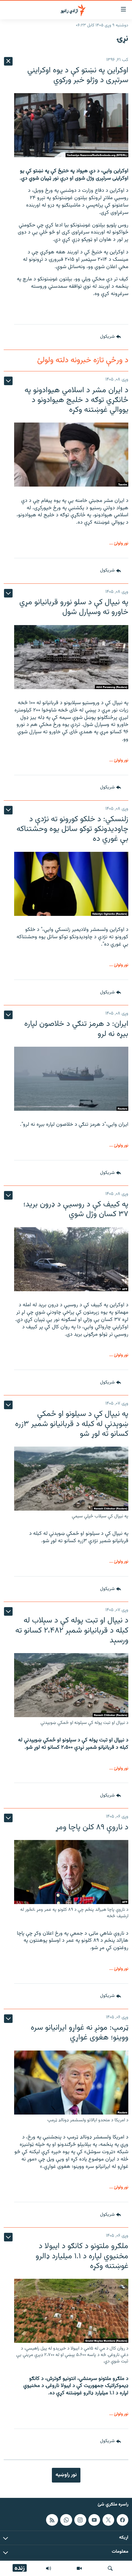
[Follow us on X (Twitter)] (108, 2520)
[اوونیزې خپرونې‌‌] (49, 2568)
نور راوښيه (66, 2475)
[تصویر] (79, 2568)
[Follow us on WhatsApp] (66, 2520)
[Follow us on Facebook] (122, 2520)
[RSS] (52, 2520)
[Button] (111, 337)
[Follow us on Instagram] (80, 2520)
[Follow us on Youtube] (94, 2520)
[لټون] (110, 2568)
